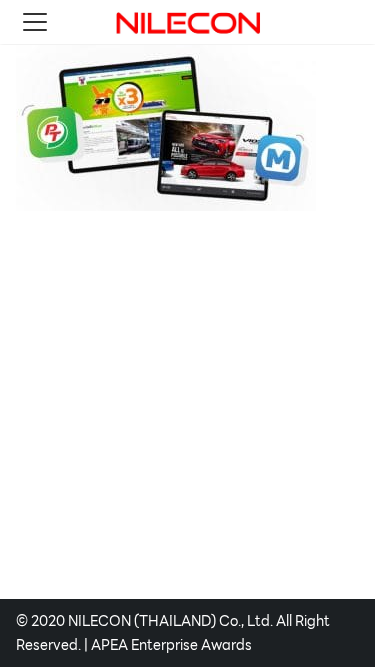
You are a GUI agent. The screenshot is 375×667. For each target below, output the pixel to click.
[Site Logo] (188, 22)
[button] (35, 22)
